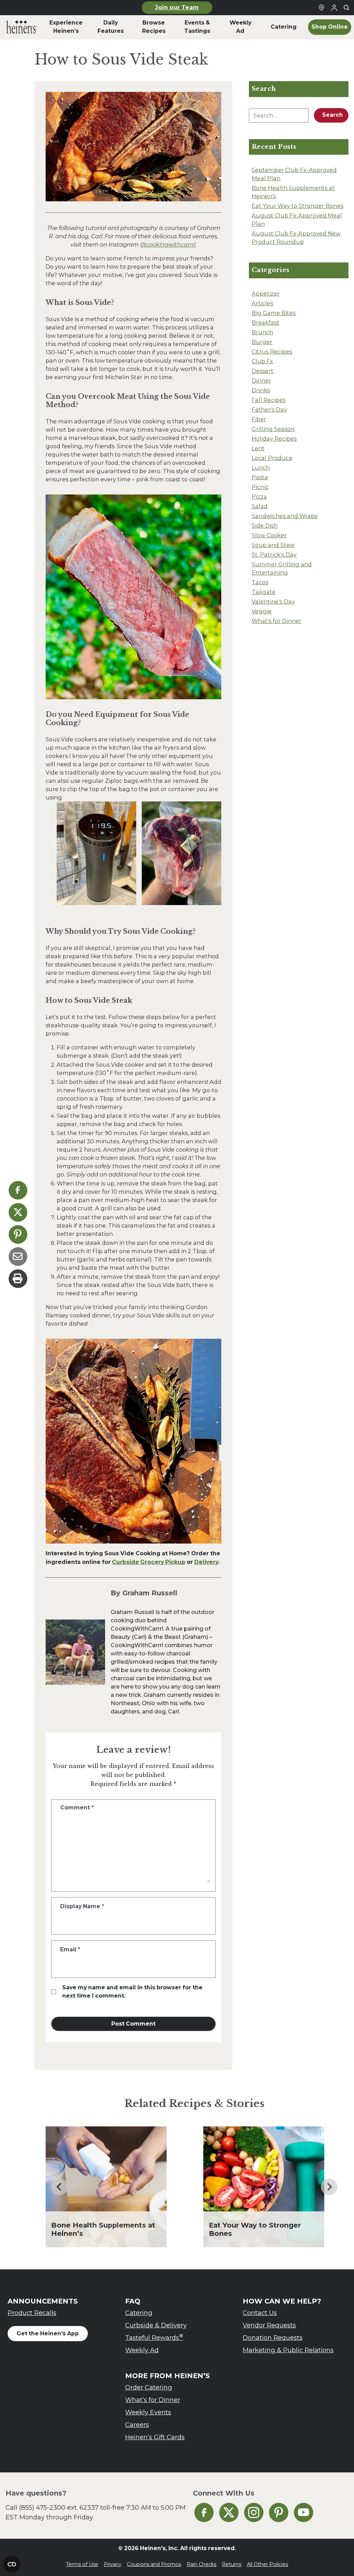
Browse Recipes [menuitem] (154, 27)
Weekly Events (148, 2412)
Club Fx (262, 361)
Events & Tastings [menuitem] (197, 27)
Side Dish (265, 526)
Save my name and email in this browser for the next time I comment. (132, 1992)
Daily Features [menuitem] (111, 27)
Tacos (260, 582)
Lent (258, 448)
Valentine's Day (273, 602)
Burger (262, 342)
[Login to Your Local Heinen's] (334, 8)
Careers (137, 2425)
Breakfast (265, 323)
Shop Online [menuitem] (330, 27)
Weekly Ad (142, 2350)
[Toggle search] (346, 8)
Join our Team (177, 7)
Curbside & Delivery (156, 2325)
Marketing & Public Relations (288, 2350)
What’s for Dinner (153, 2400)
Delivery (206, 1562)
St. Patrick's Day (274, 555)
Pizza (259, 497)
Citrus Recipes (272, 352)
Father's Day (269, 410)
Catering (139, 2313)
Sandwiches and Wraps (285, 516)
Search (333, 115)
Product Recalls (32, 2313)
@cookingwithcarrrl (168, 244)
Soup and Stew (273, 545)
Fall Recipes (269, 400)
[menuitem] (22, 27)
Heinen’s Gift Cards (155, 2437)
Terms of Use (82, 2564)
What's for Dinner (277, 621)
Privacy (113, 2564)
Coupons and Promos (154, 2564)
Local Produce (272, 458)
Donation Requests (273, 2338)
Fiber (259, 419)
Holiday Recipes (274, 439)
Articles (262, 303)
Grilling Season (273, 429)
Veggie (262, 611)
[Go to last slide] (59, 2187)
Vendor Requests (269, 2325)
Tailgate (264, 592)
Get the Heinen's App (48, 2333)
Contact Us (260, 2313)
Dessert (263, 371)
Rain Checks (202, 2564)
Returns (232, 2564)
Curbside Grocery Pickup (149, 1562)
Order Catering (149, 2387)
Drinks (261, 390)
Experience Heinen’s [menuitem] (66, 27)
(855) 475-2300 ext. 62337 (59, 2507)
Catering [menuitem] (284, 27)
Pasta (260, 477)
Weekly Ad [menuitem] (240, 27)
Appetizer (266, 294)
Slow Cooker (269, 535)
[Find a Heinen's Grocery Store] (322, 8)
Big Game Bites (274, 313)
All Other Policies (267, 2564)
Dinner (261, 381)
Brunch (262, 332)
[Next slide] (329, 2187)
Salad (260, 506)
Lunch (261, 468)
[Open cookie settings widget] (12, 2564)
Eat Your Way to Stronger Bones (297, 206)
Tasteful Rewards (154, 2337)
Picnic (260, 487)
